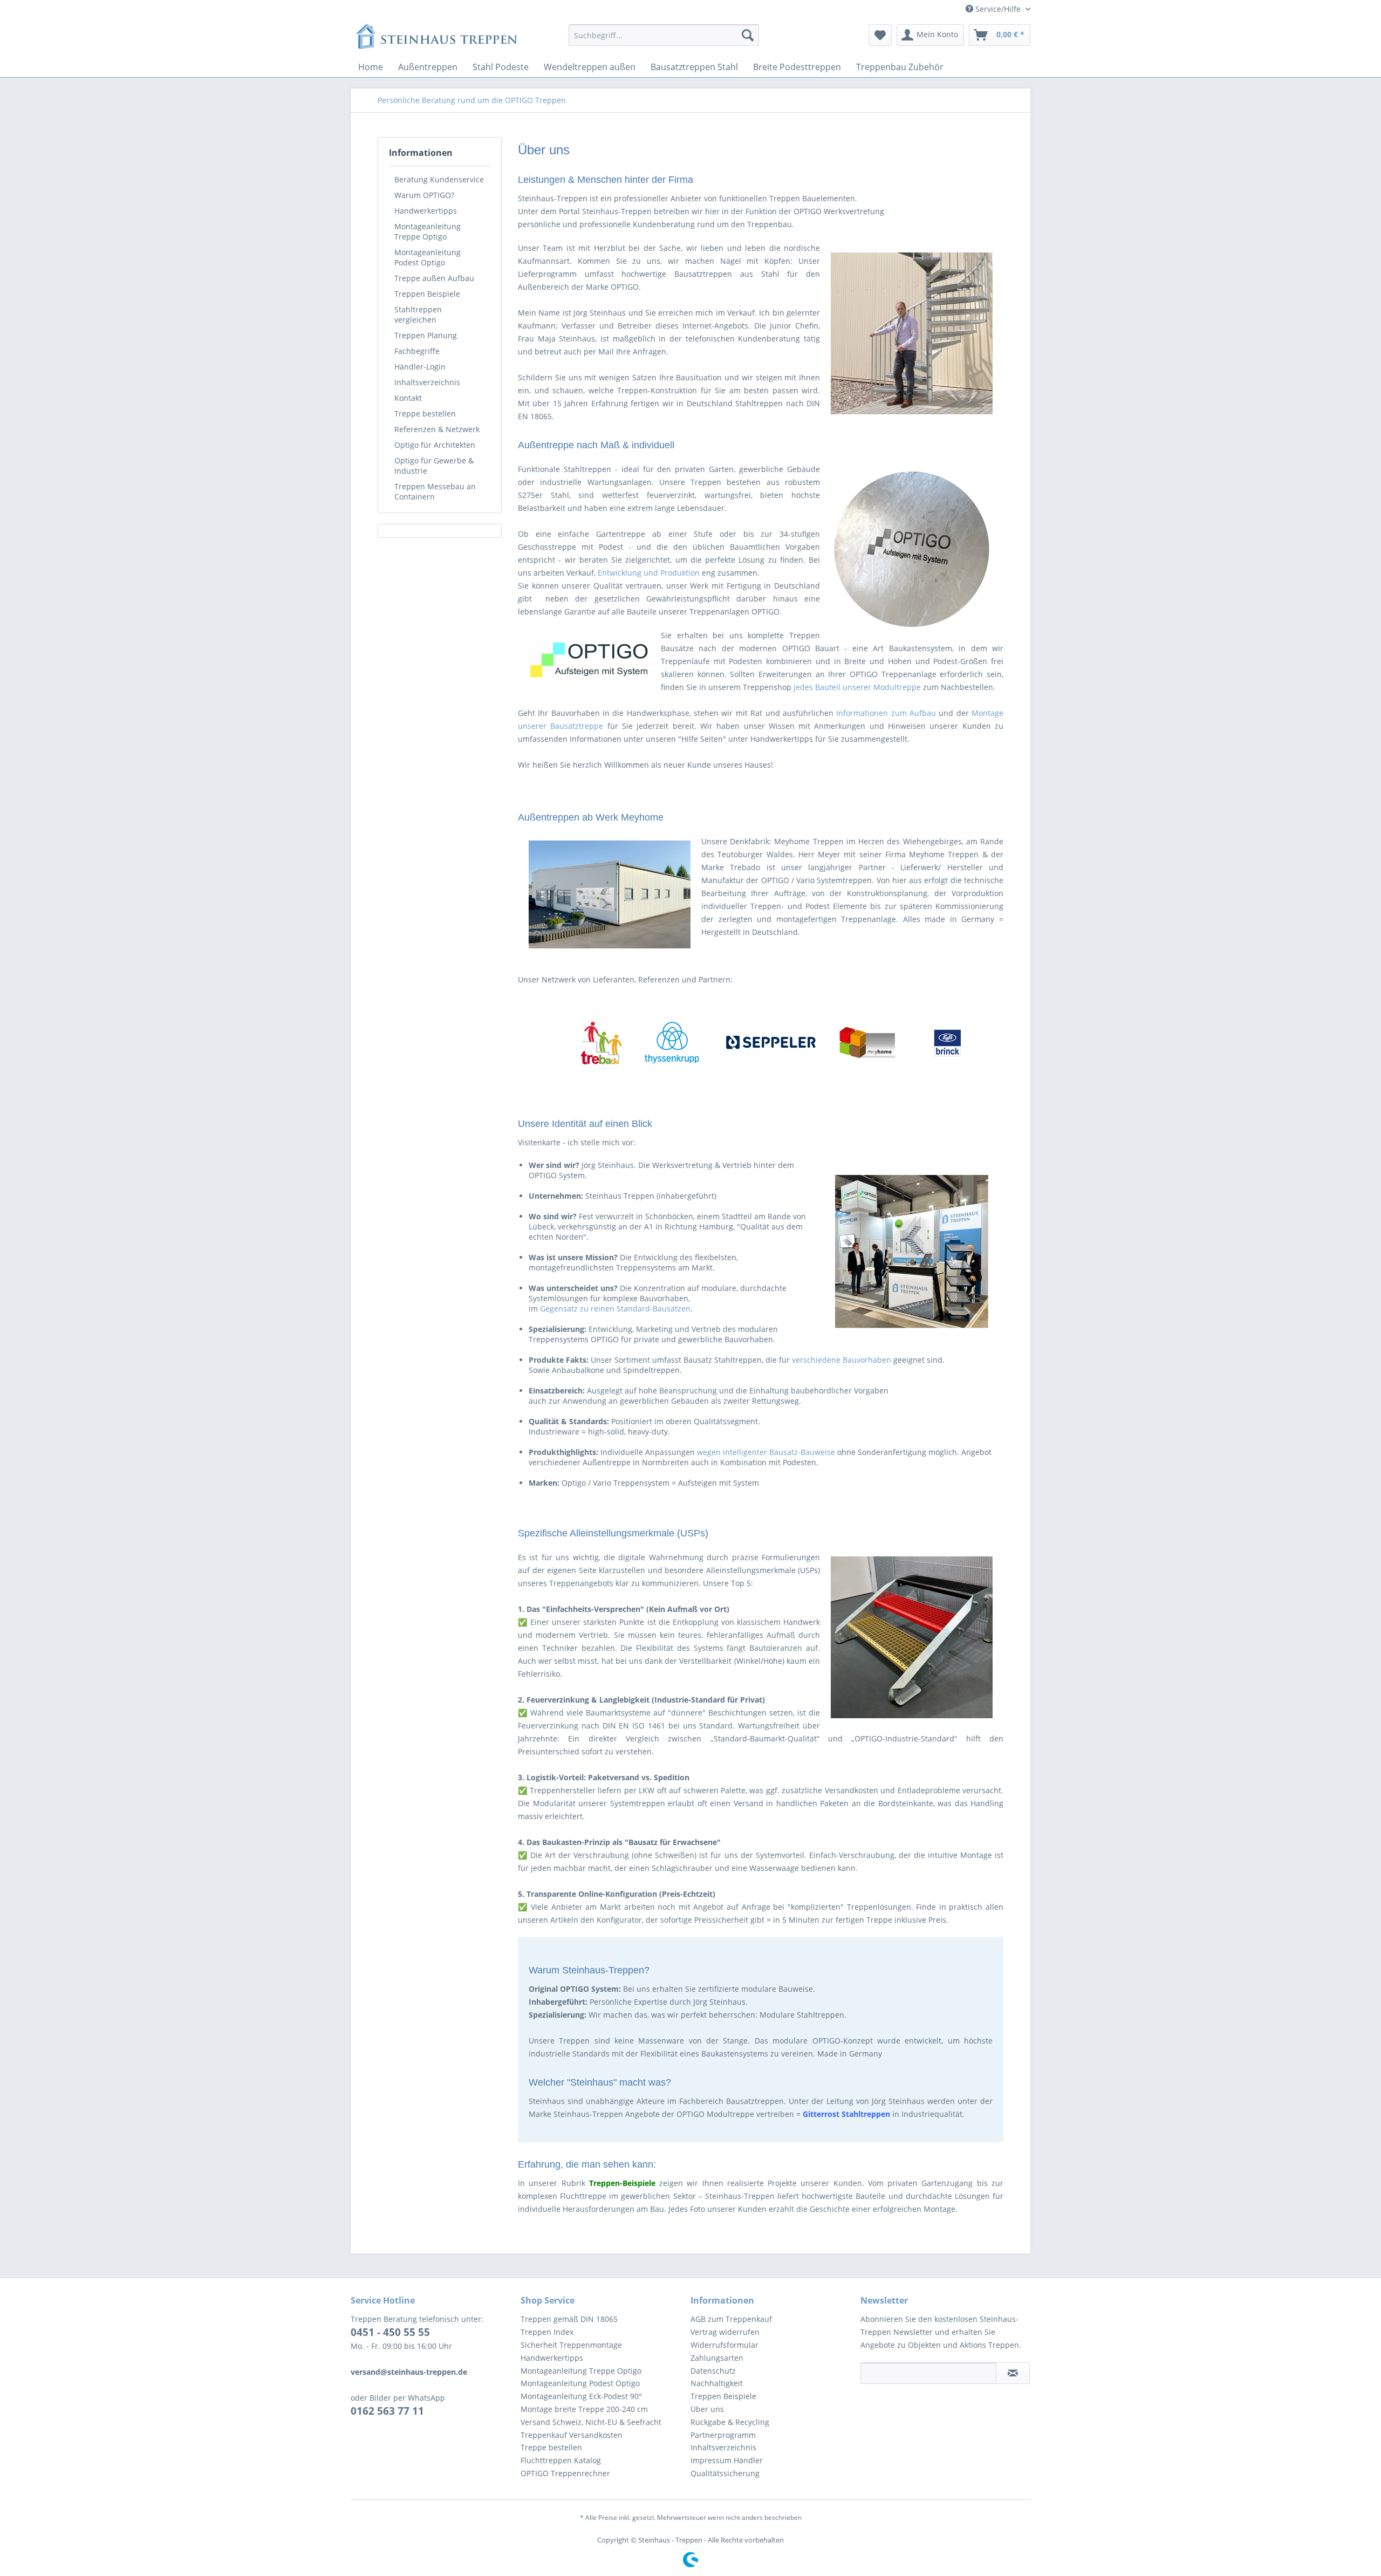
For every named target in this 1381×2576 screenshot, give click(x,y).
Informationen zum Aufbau (886, 713)
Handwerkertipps (426, 211)
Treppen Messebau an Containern (435, 491)
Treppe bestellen (425, 414)
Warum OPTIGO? (424, 195)
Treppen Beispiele (427, 294)
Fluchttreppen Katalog (561, 2460)
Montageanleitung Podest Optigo (428, 257)
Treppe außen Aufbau (434, 278)
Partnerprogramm (723, 2435)
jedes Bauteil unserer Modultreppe (857, 687)
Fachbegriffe (417, 351)
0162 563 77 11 (387, 2411)
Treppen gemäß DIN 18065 (569, 2319)
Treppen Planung (426, 335)
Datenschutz (713, 2371)
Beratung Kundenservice (439, 179)
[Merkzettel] (880, 35)
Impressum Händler (727, 2460)
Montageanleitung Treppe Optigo (428, 231)
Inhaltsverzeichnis (427, 382)
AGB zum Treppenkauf (731, 2319)
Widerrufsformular (724, 2345)
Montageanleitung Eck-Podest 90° (581, 2396)
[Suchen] (748, 35)
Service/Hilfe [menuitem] (998, 9)
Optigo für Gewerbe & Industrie (434, 466)
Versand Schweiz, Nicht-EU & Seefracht (591, 2422)
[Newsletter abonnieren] (1013, 2373)
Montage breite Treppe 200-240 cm (584, 2409)
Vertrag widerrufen (725, 2332)
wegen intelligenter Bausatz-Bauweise (766, 1452)
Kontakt (408, 398)
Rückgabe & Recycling (730, 2422)
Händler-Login (420, 367)
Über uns (707, 2409)
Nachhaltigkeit (717, 2383)
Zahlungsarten (717, 2358)
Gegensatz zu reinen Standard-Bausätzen (615, 1309)
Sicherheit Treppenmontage (571, 2345)
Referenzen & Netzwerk (437, 429)
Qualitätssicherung (725, 2473)
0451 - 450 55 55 (390, 2332)
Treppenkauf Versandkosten (572, 2435)
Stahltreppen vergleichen (418, 315)
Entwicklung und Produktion (649, 573)
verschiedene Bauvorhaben (842, 1360)
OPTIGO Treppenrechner (565, 2473)
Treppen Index (547, 2332)
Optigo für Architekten (435, 445)
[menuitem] (664, 35)
